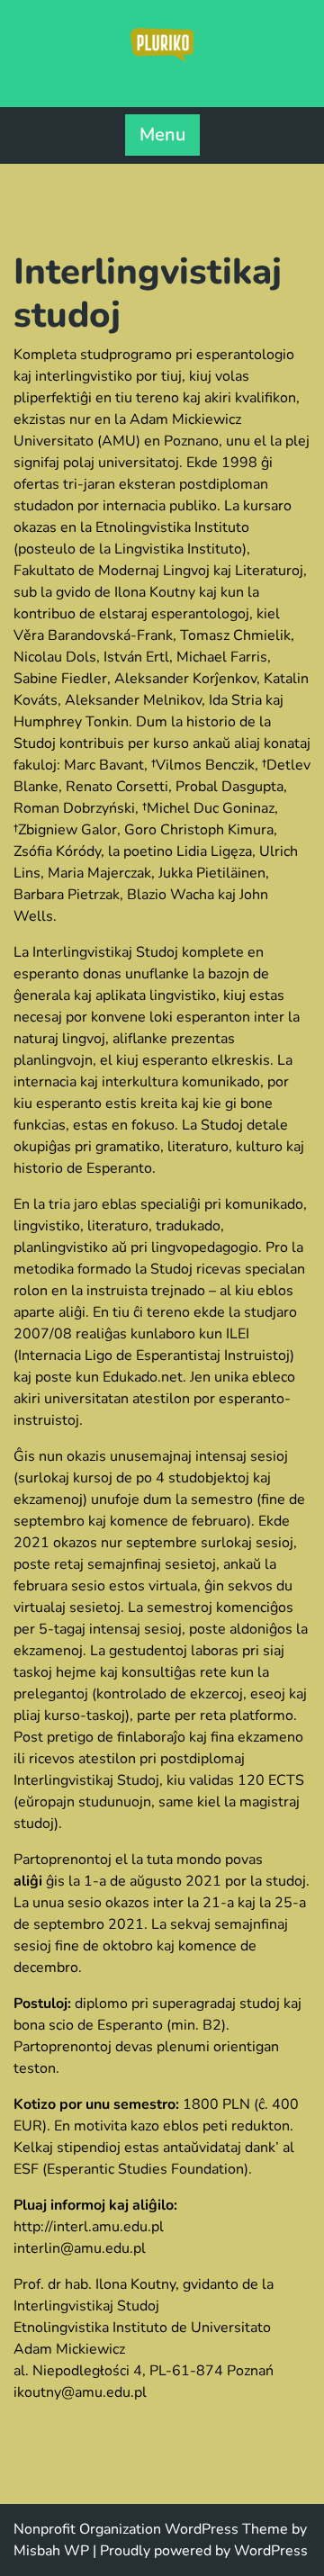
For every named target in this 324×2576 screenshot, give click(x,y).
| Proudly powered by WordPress (200, 2551)
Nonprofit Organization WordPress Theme (151, 2529)
